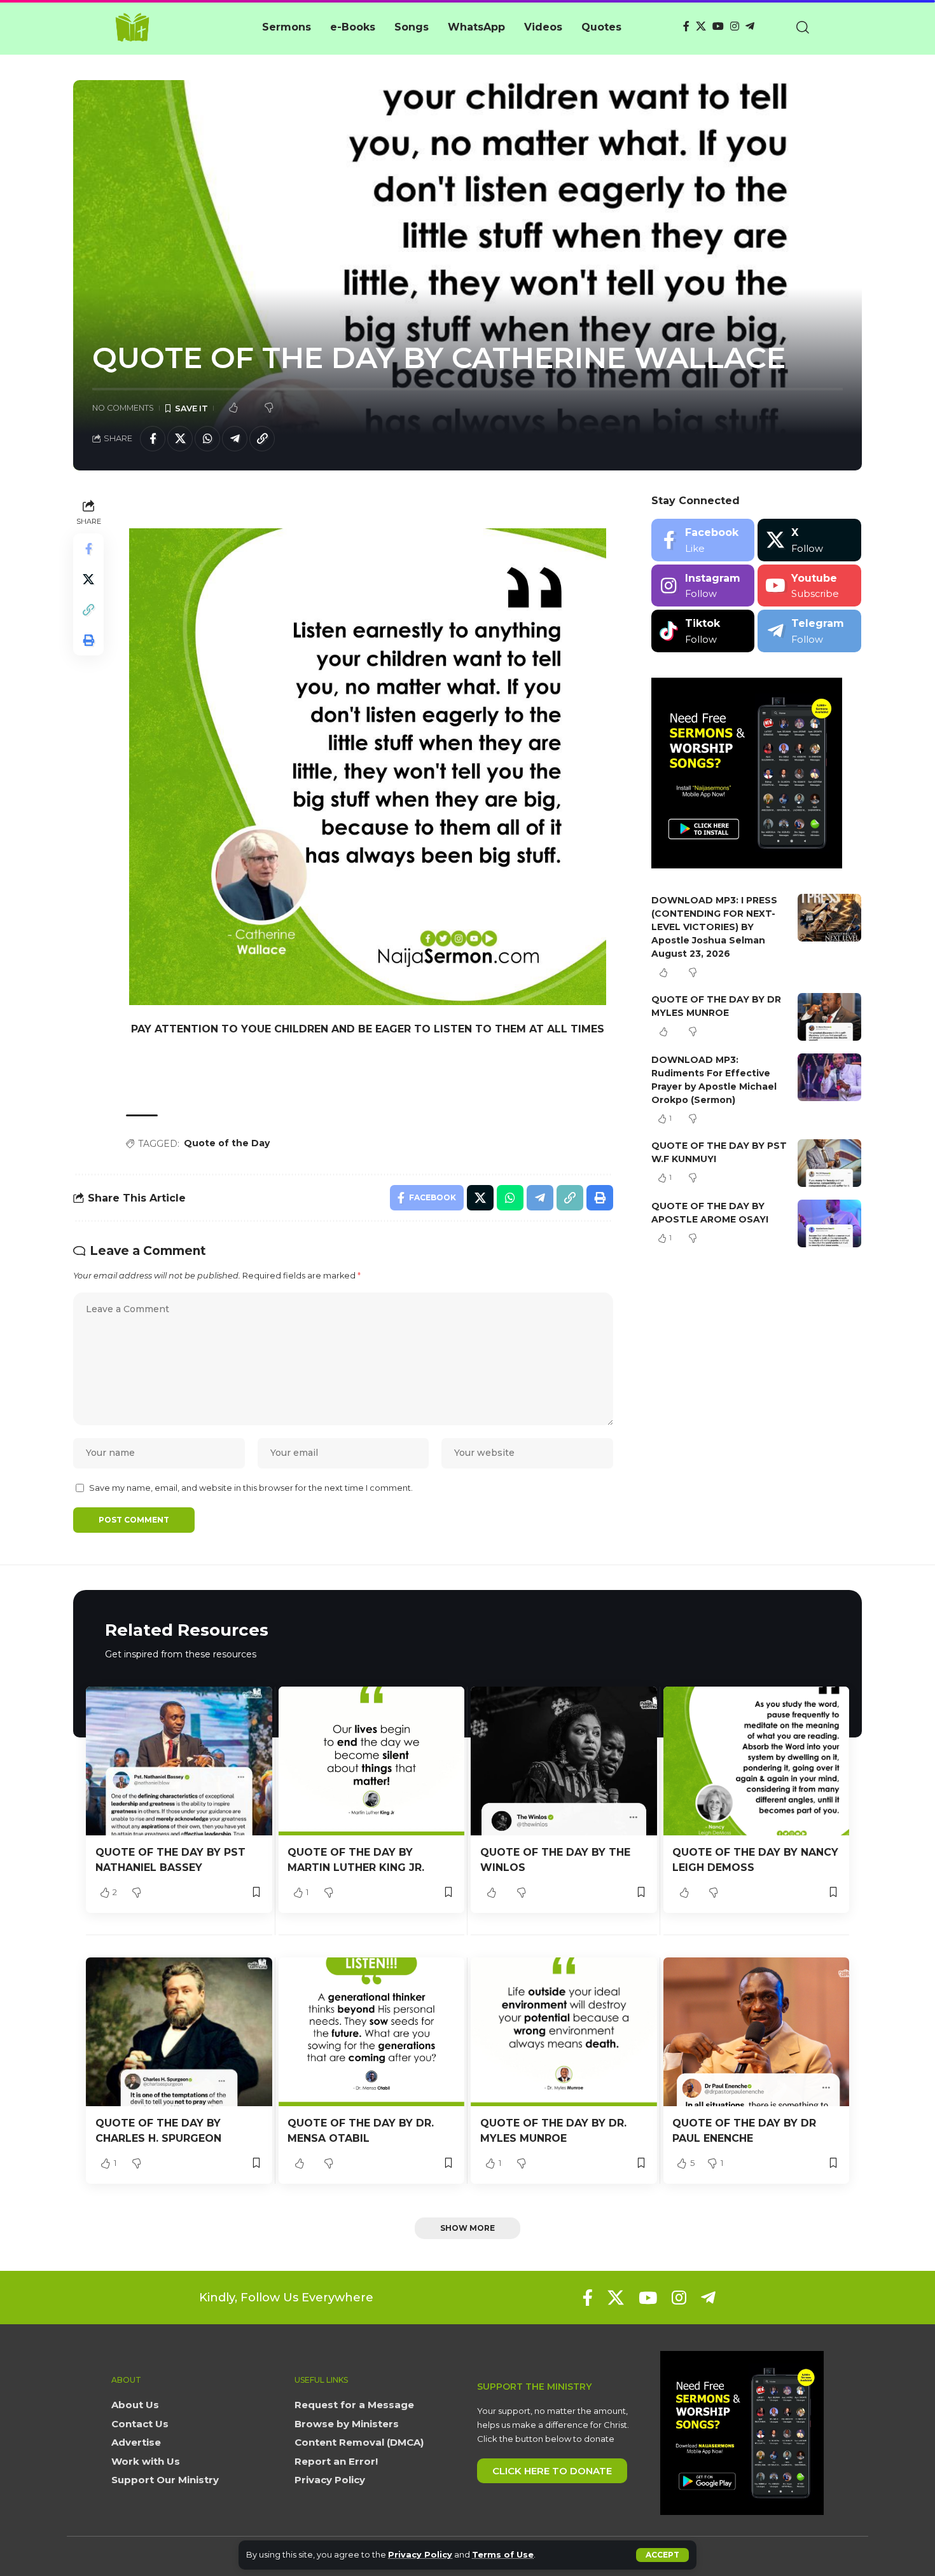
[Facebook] (686, 26)
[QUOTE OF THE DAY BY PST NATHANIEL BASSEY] (179, 1761)
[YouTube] (718, 26)
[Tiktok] (703, 631)
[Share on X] (180, 439)
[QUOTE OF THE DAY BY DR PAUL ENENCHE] (757, 2032)
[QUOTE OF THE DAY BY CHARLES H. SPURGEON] (179, 2032)
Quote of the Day (227, 1143)
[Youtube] (809, 586)
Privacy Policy (420, 2555)
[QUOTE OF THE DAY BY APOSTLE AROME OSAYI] (829, 1223)
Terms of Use (503, 2555)
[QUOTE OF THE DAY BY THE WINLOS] (564, 1761)
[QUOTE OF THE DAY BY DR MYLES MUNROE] (829, 1017)
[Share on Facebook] (153, 439)
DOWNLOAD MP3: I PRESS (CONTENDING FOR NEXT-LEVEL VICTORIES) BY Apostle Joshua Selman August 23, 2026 (714, 927)
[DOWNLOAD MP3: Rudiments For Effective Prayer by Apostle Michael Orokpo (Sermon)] (829, 1077)
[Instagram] (735, 26)
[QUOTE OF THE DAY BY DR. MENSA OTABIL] (372, 2032)
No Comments (123, 408)
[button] (662, 2555)
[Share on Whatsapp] (207, 439)
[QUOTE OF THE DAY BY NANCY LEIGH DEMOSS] (757, 1761)
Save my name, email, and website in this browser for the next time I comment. (251, 1488)
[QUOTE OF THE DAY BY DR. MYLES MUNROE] (564, 2032)
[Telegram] (750, 26)
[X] (701, 26)
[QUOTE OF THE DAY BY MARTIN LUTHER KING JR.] (372, 1761)
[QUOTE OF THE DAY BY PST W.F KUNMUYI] (829, 1163)
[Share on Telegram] (235, 439)
